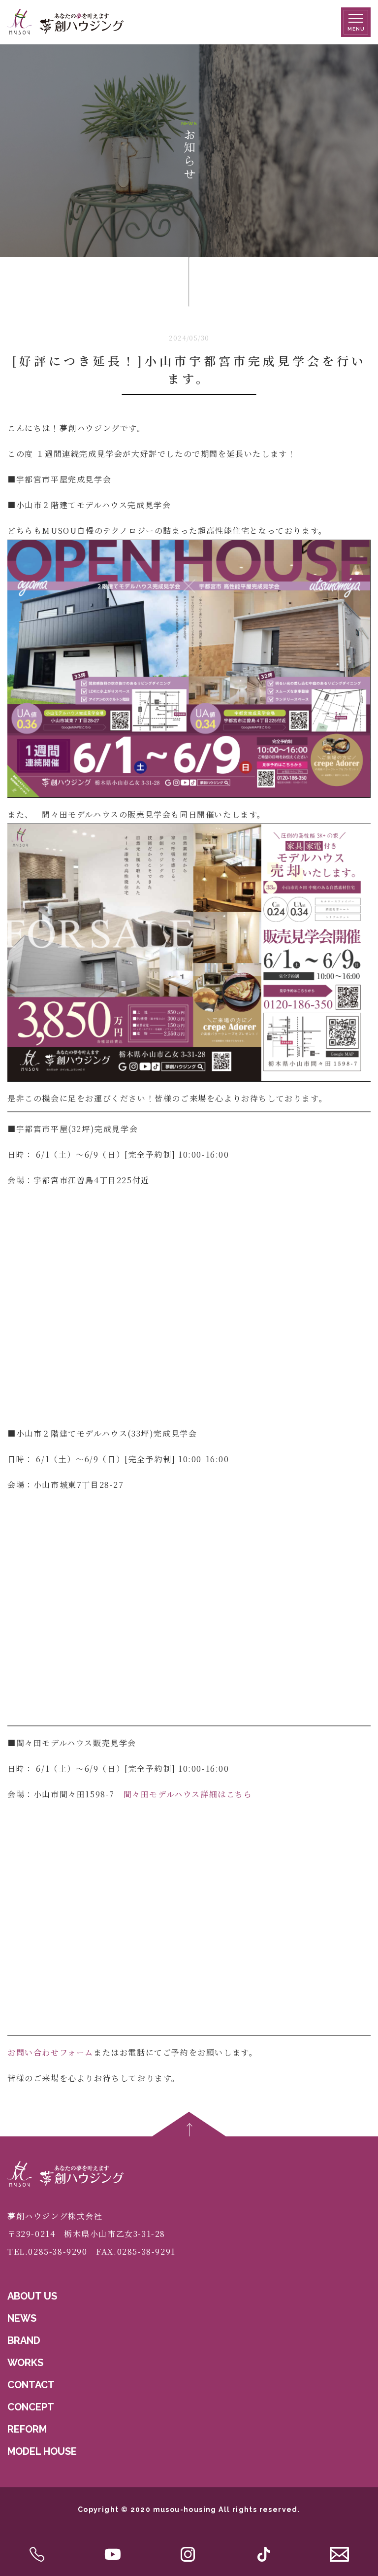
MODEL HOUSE (42, 2451)
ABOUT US (32, 2296)
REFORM (27, 2429)
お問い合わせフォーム (50, 2052)
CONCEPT (31, 2407)
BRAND (24, 2340)
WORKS (25, 2363)
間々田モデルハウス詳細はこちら (188, 1794)
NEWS (22, 2318)
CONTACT (31, 2385)
